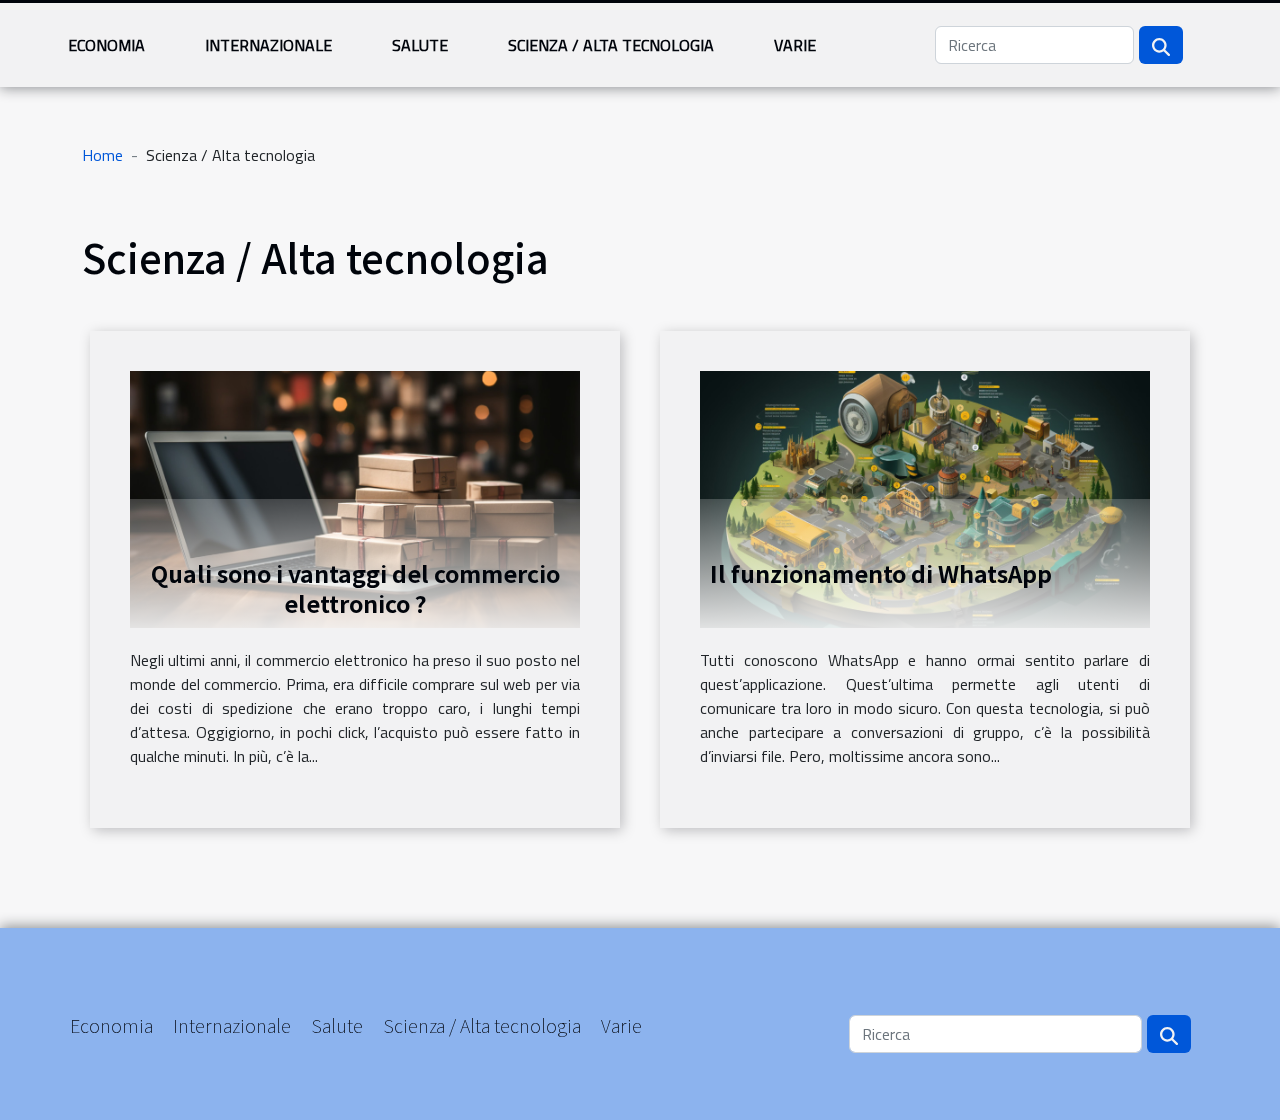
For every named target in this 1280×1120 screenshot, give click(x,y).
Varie (795, 45)
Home (102, 155)
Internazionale (268, 45)
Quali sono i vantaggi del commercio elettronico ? (355, 588)
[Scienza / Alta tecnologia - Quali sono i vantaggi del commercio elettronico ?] (355, 497)
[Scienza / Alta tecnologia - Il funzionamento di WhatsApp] (925, 497)
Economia (106, 45)
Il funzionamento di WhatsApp (881, 573)
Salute (420, 45)
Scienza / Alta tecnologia (611, 45)
